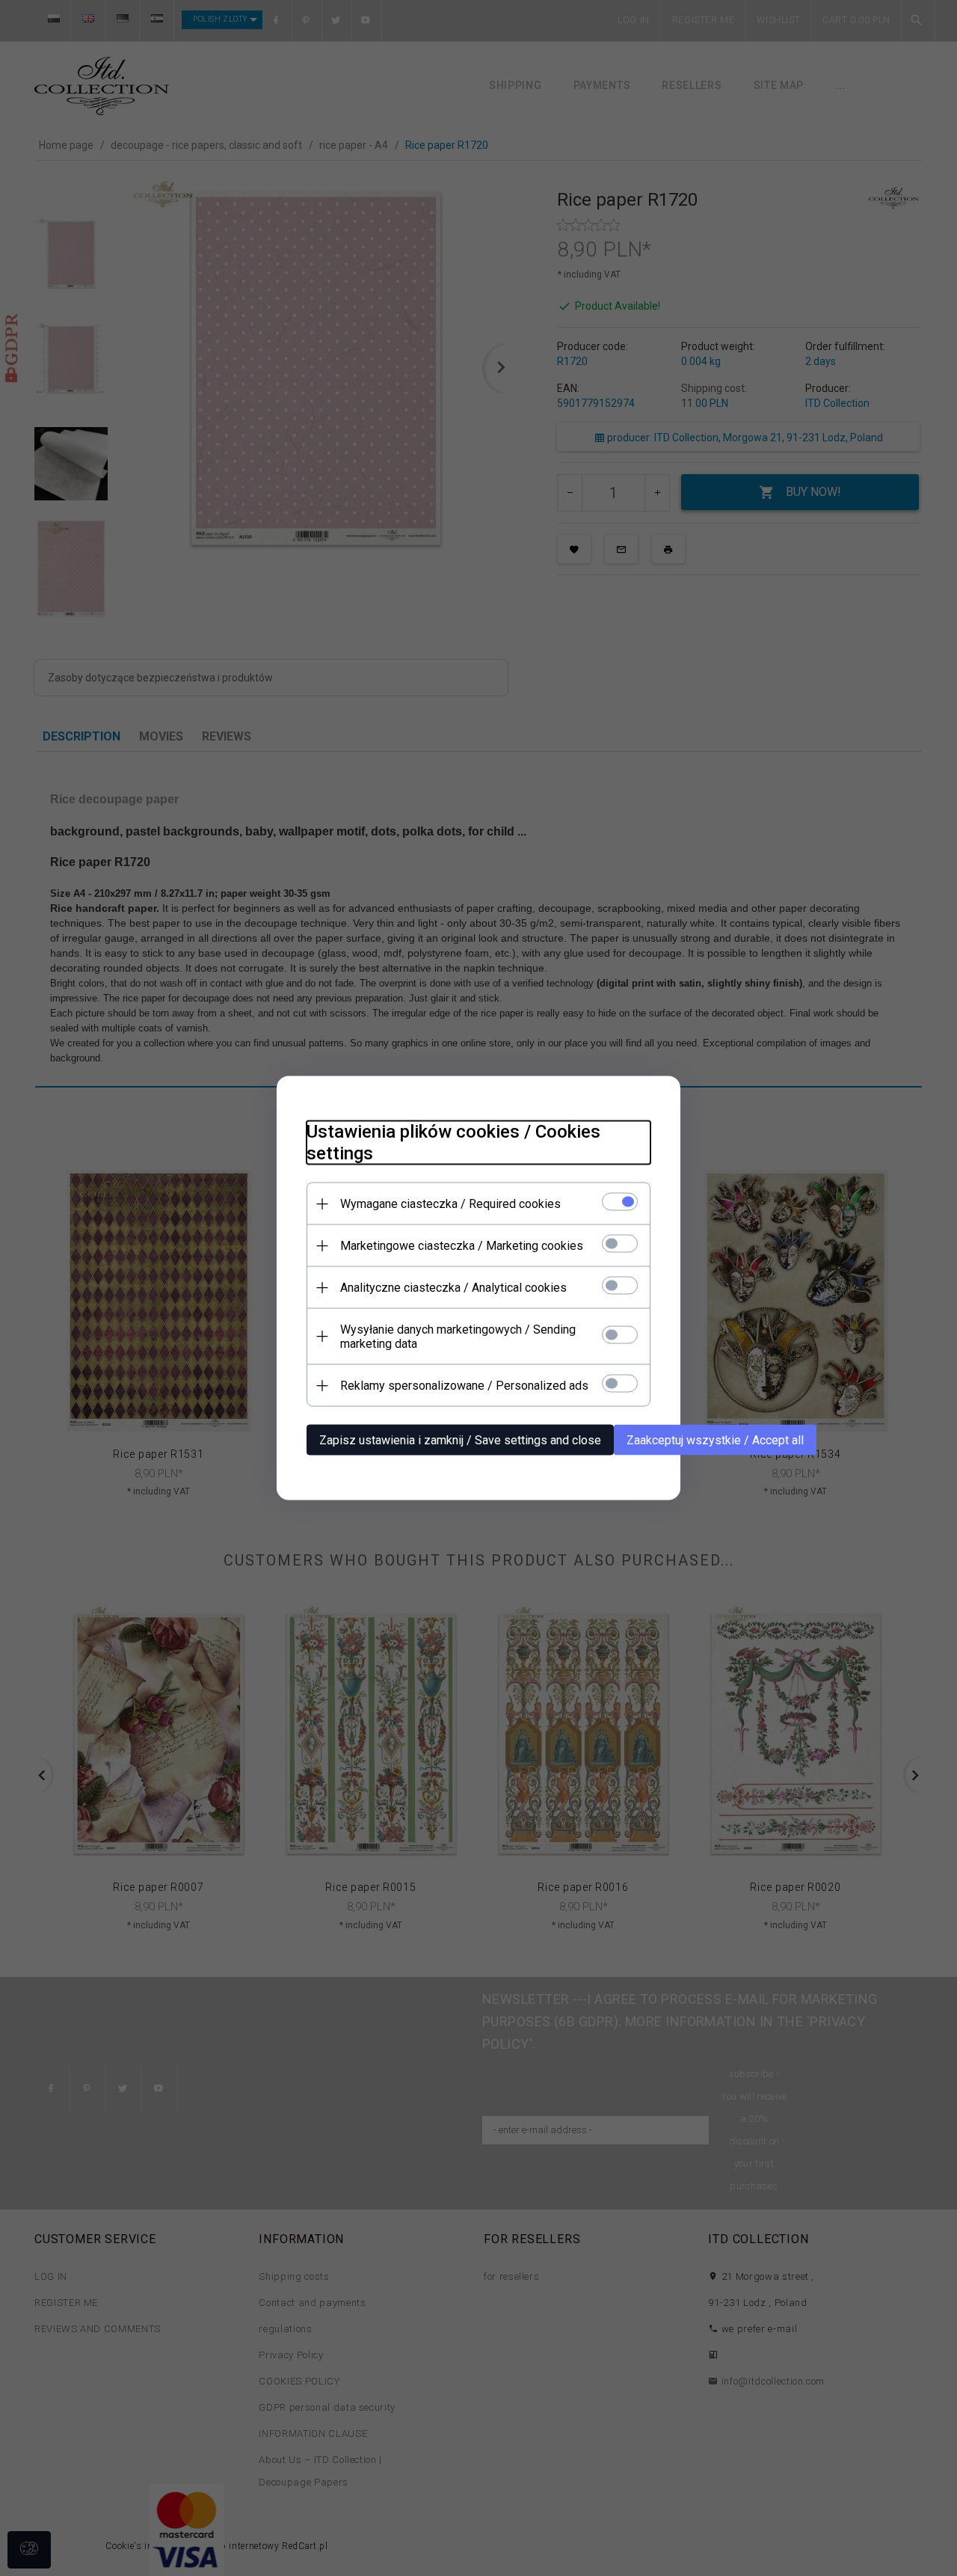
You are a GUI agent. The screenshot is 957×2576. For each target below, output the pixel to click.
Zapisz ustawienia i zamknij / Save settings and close (460, 1440)
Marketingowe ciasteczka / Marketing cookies (462, 1246)
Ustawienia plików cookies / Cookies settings (453, 1143)
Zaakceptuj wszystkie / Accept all (715, 1440)
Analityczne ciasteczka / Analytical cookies (453, 1288)
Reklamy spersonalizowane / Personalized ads (464, 1386)
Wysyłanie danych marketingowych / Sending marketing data (458, 1337)
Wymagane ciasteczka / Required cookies (450, 1204)
